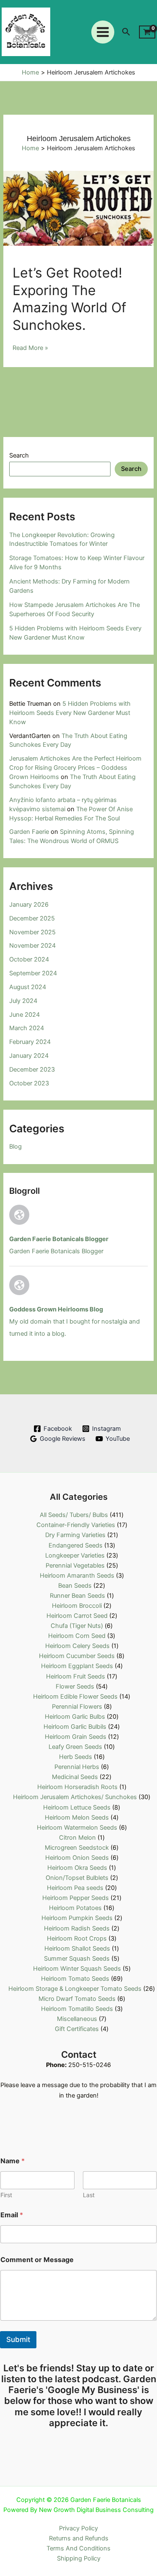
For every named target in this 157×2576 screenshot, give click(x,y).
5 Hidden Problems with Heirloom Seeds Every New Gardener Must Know (70, 713)
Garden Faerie (29, 832)
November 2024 (32, 946)
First (6, 2195)
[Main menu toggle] (103, 32)
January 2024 (29, 1056)
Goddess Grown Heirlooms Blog (56, 1309)
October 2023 (29, 1083)
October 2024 (29, 959)
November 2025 (32, 932)
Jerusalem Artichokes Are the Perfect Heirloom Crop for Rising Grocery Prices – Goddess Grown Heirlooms (75, 768)
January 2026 (29, 905)
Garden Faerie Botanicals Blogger (59, 1239)
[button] (126, 32)
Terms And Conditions (78, 2548)
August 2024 (28, 987)
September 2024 (33, 973)
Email (12, 2215)
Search (19, 455)
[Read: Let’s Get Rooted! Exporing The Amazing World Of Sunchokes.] (78, 208)
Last (89, 2195)
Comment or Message (37, 2260)
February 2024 (30, 1042)
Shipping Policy (79, 2558)
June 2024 (24, 1015)
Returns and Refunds (79, 2538)
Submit (18, 2339)
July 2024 (23, 1001)
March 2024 (27, 1028)
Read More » (30, 348)
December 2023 (32, 1069)
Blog (15, 1147)
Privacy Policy (78, 2528)
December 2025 (32, 918)
